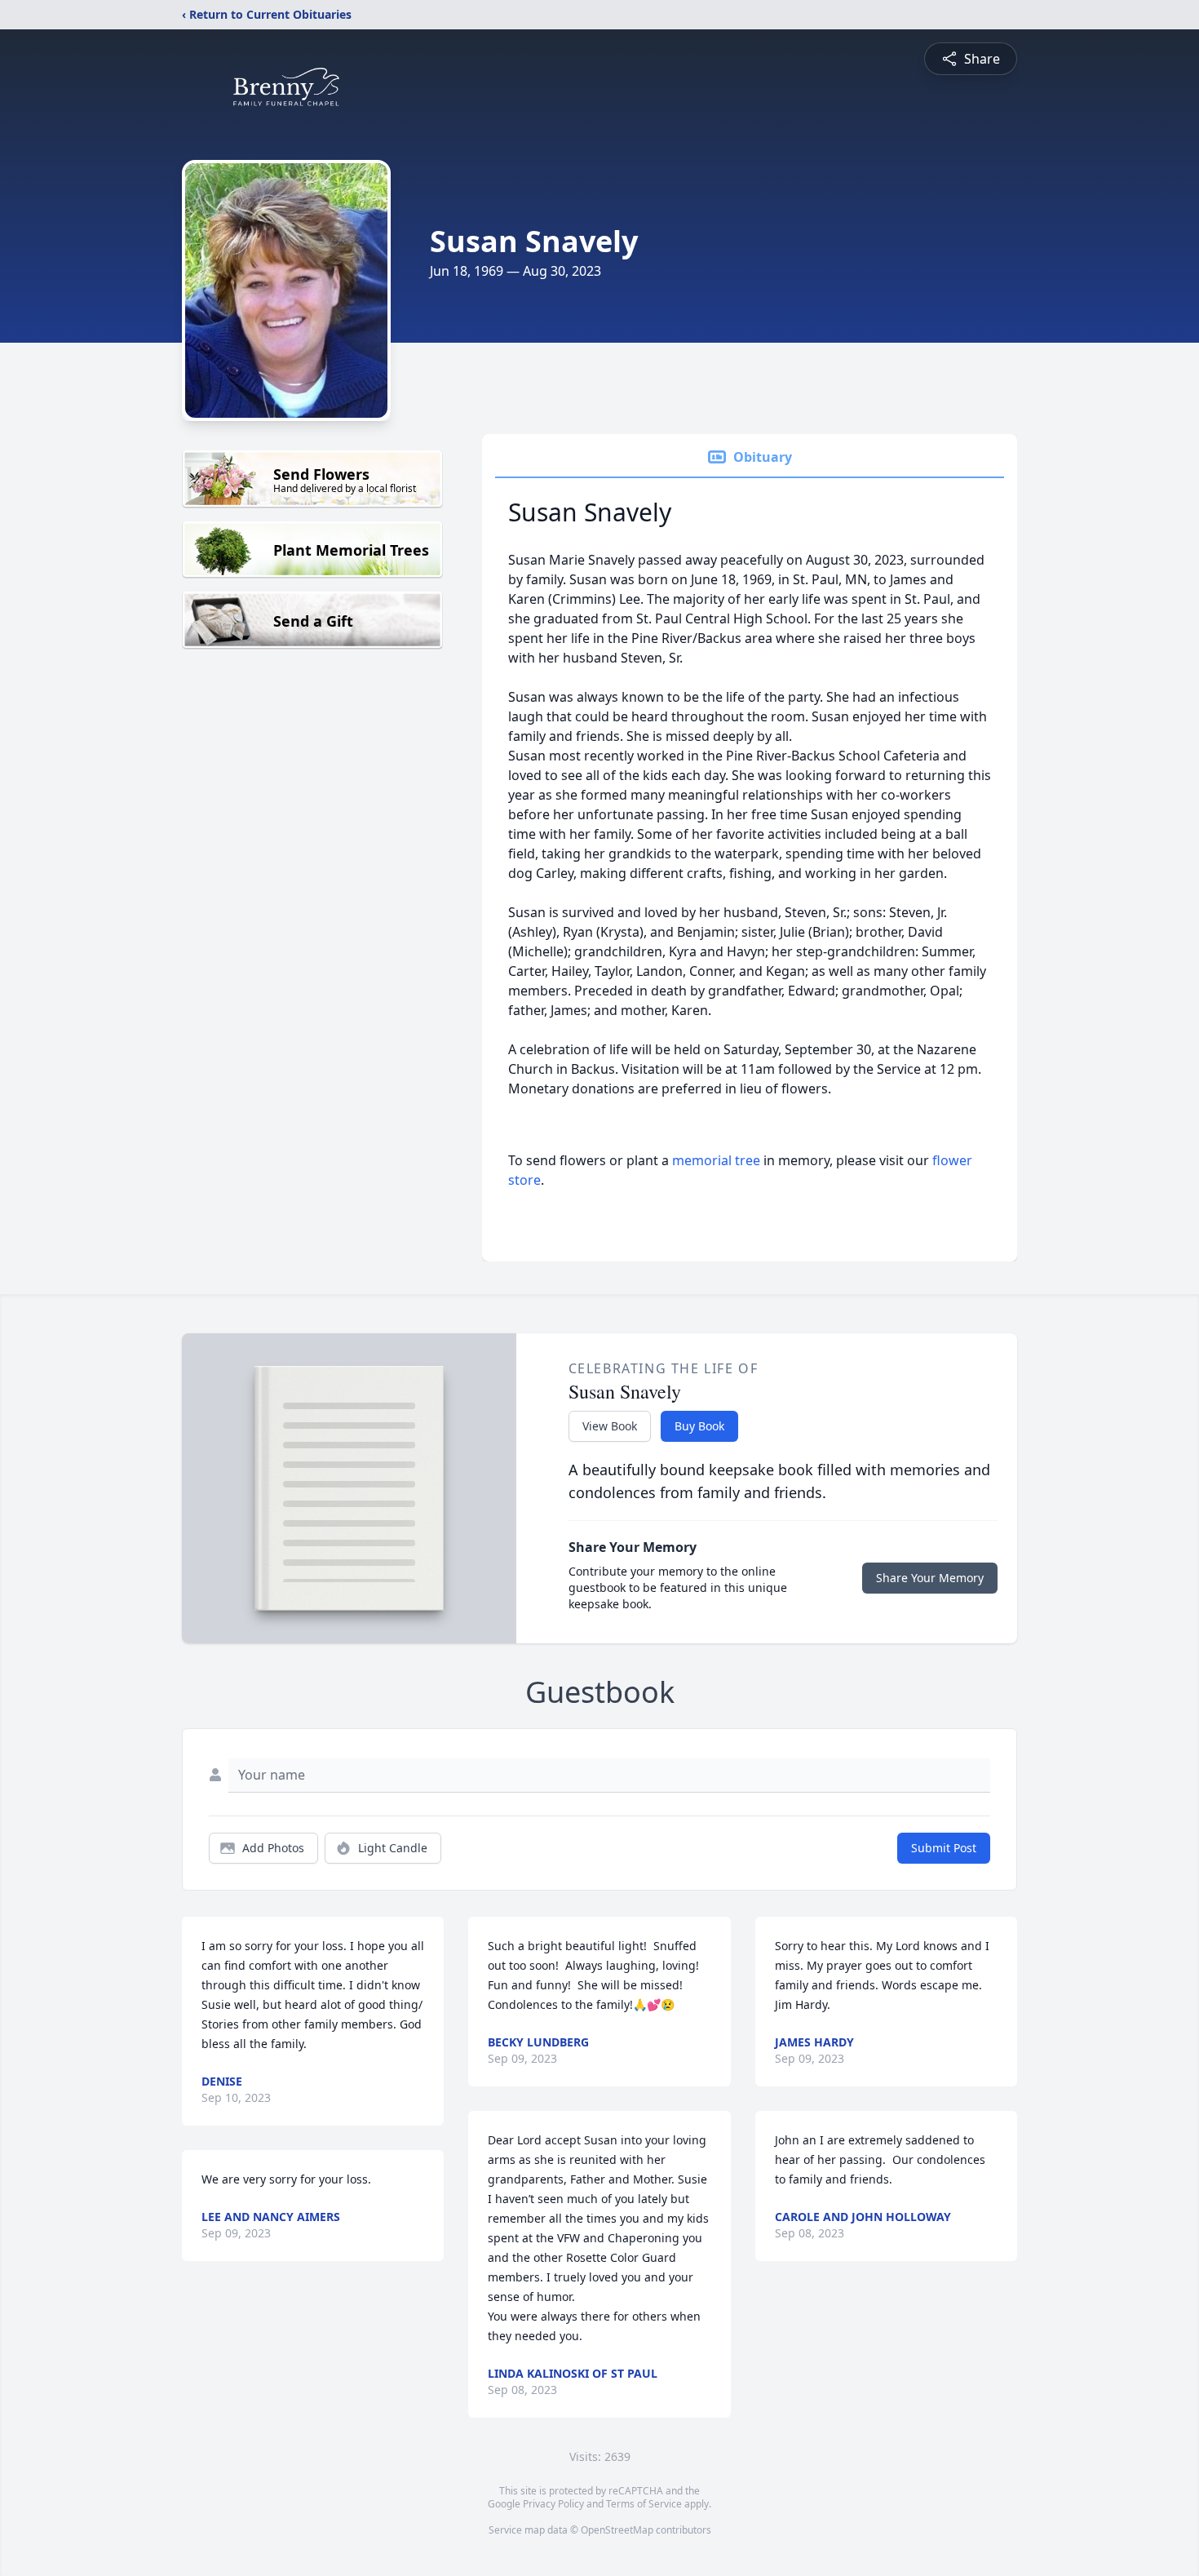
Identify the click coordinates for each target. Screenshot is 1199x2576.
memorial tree (716, 1160)
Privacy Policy (553, 2504)
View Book (610, 1426)
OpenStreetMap (617, 2530)
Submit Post (944, 1848)
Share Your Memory (930, 1578)
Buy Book (699, 1426)
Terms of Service (644, 2504)
